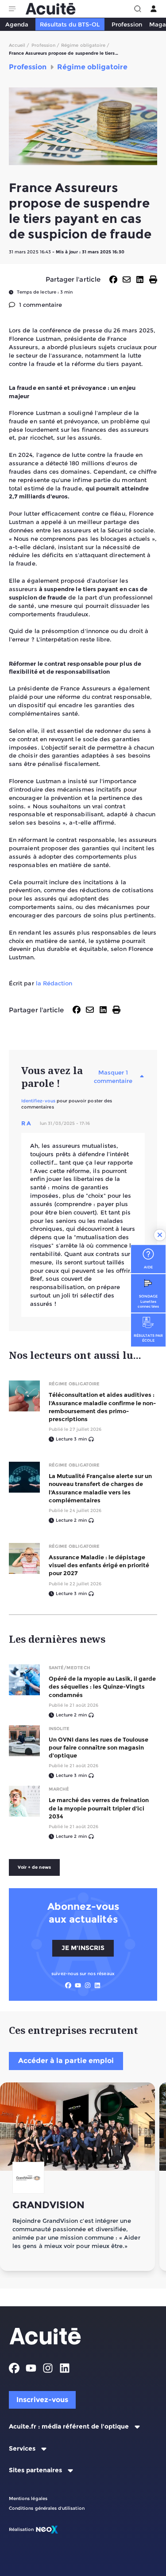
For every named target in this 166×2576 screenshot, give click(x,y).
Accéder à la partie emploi (66, 2061)
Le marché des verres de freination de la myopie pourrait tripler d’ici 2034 (99, 1808)
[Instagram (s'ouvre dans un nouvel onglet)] (88, 1985)
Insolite (59, 1729)
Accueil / (19, 45)
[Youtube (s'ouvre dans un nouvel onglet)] (78, 1985)
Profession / (46, 45)
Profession (127, 24)
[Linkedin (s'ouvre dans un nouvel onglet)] (97, 1985)
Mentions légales (28, 2499)
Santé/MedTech (69, 1668)
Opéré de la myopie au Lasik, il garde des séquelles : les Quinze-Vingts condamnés (102, 1686)
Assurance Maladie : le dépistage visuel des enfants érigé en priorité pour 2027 (99, 1565)
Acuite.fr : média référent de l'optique (69, 2427)
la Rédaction (54, 983)
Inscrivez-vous (42, 2400)
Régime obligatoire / (85, 45)
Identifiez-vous (38, 1101)
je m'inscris (83, 1948)
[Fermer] (160, 1235)
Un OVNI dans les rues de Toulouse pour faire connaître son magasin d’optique (98, 1747)
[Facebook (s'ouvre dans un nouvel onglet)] (68, 1985)
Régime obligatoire (74, 1384)
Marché (59, 1789)
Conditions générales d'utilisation (47, 2508)
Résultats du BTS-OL (70, 24)
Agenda (17, 24)
